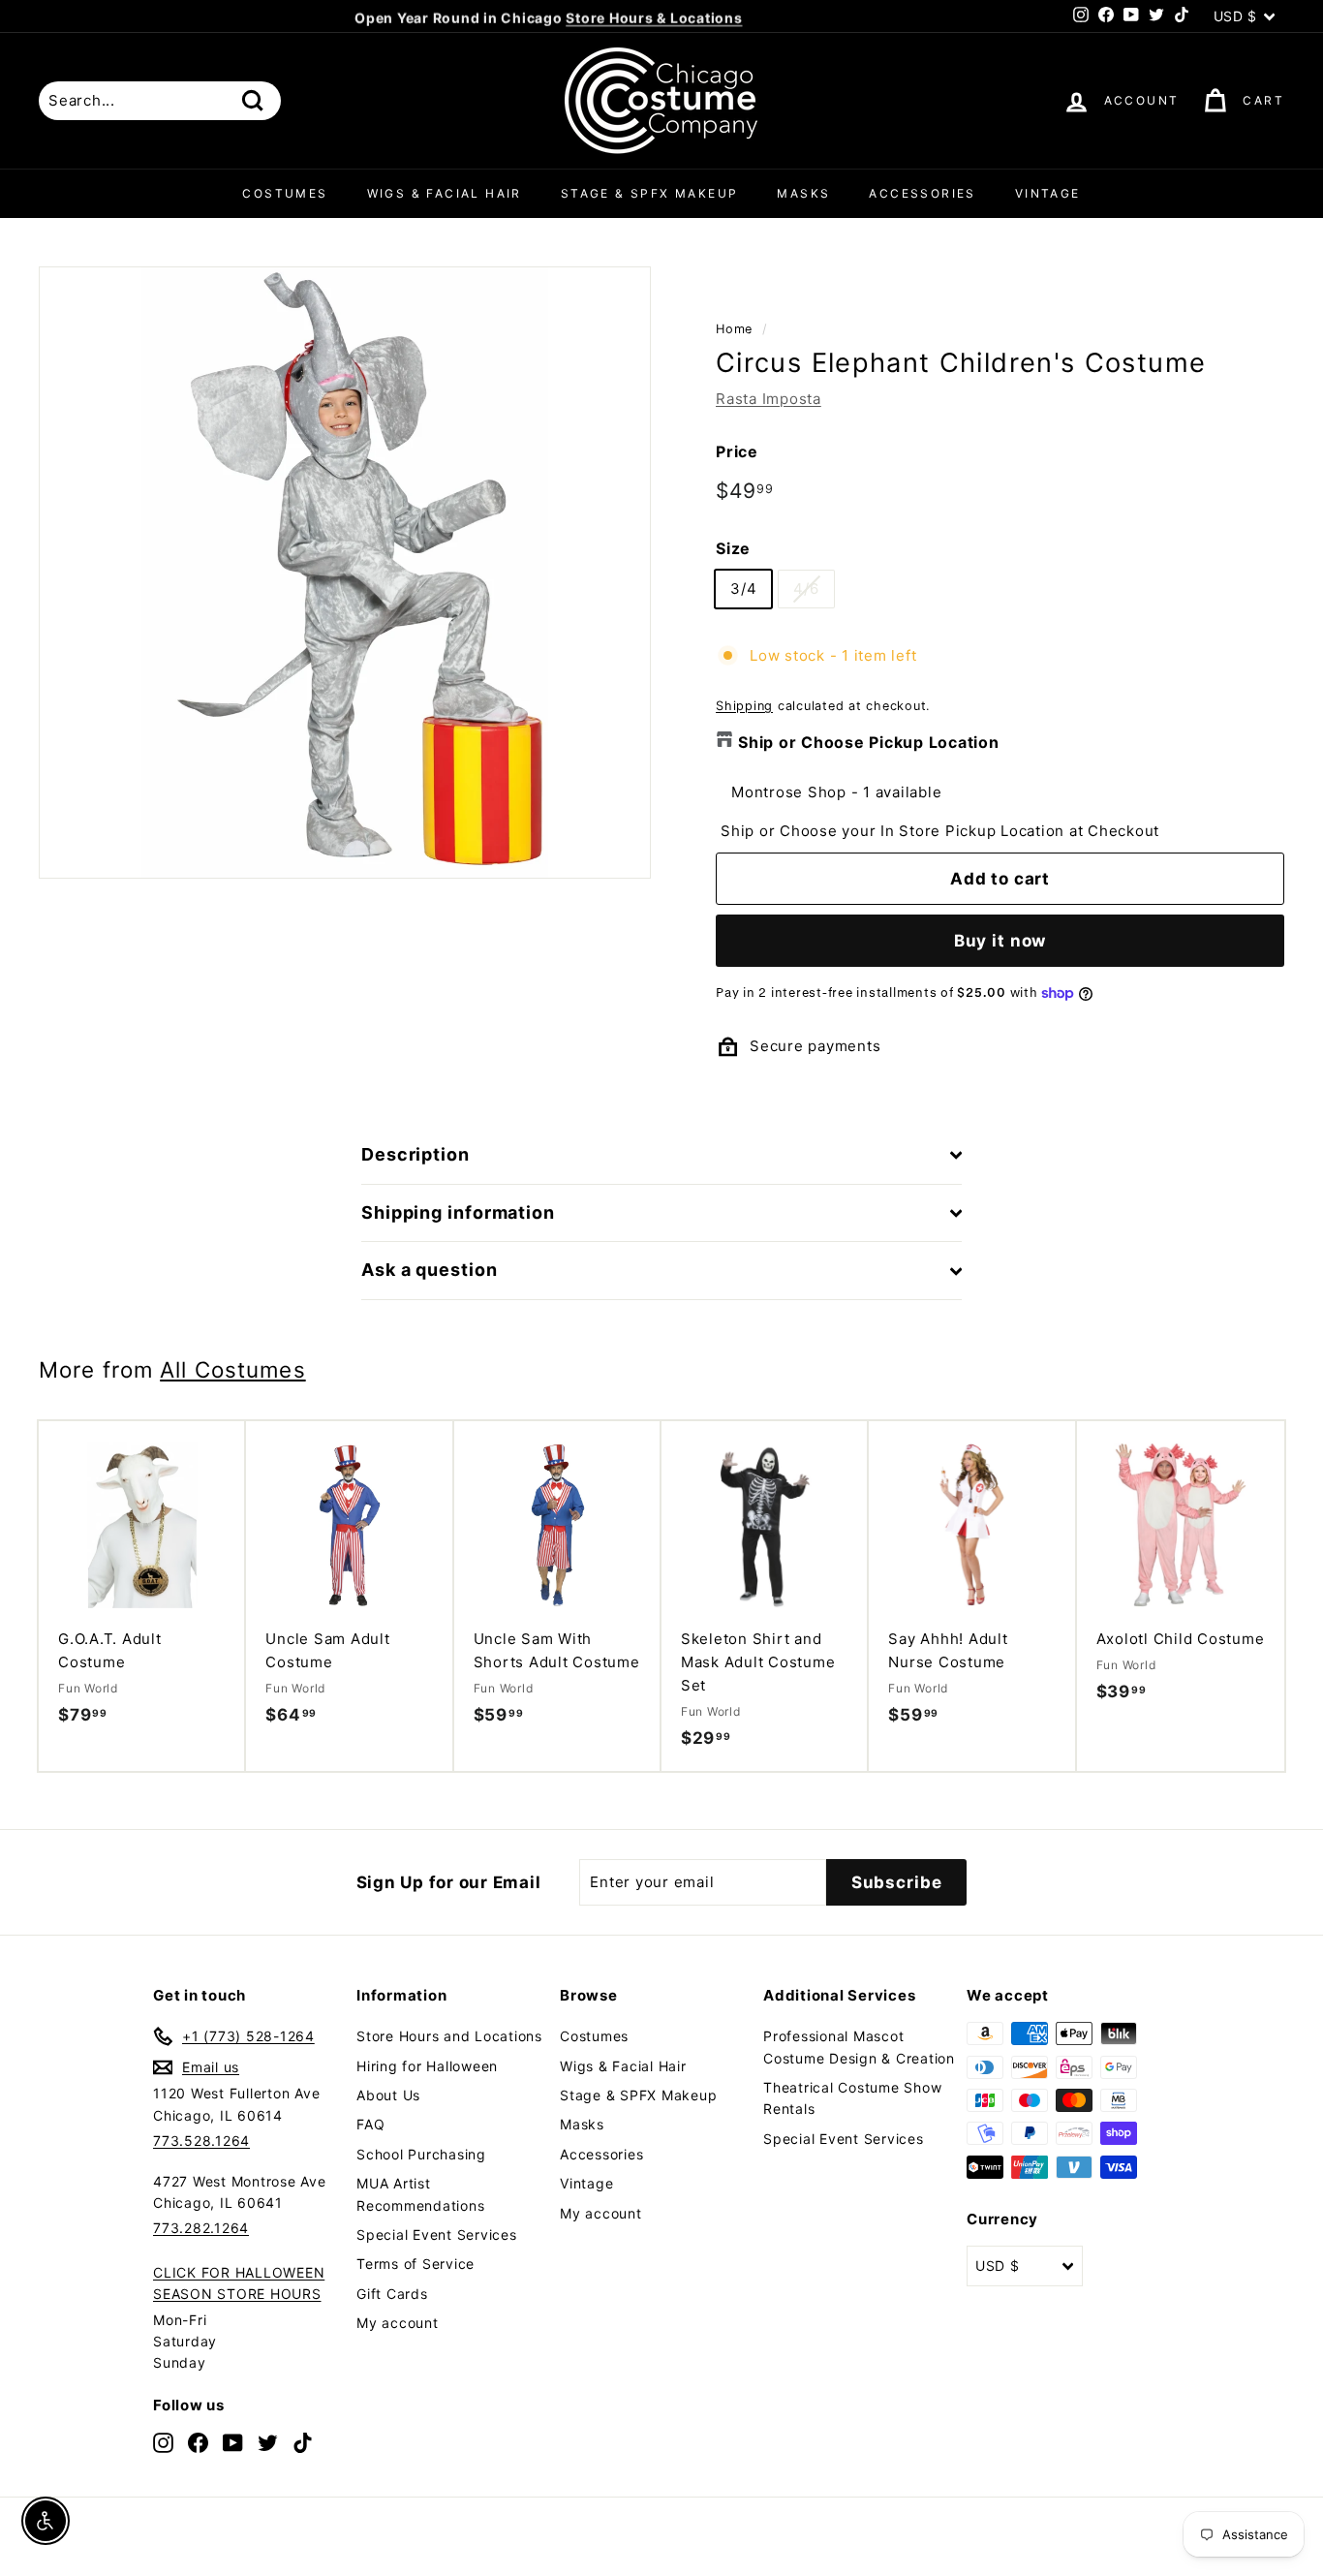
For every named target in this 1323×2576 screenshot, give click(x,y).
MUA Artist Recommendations (420, 2194)
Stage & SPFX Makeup (650, 193)
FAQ (370, 2124)
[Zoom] (345, 573)
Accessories (922, 193)
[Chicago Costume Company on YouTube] (233, 2443)
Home (734, 329)
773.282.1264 (201, 2228)
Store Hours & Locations (654, 16)
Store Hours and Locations (449, 2036)
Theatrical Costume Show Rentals (852, 2098)
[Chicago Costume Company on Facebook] (198, 2443)
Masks (803, 193)
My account (398, 2323)
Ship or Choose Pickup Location (869, 742)
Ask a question (430, 1270)
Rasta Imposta (769, 399)
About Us (388, 2095)
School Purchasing (421, 2154)
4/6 (806, 589)
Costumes (285, 193)
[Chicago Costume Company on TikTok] (303, 2443)
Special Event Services (437, 2235)
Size (733, 548)
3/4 (743, 589)
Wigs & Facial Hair (445, 193)
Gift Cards (392, 2294)
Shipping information (458, 1212)
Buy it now (1000, 941)
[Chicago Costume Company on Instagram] (163, 2443)
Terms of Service (415, 2264)
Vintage (1048, 193)
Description (415, 1154)
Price (737, 451)
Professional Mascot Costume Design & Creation (859, 2047)
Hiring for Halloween (427, 2066)
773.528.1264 (201, 2141)
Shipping (744, 706)
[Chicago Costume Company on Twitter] (268, 2443)
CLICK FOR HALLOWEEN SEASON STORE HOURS (239, 2283)
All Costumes (232, 1369)
